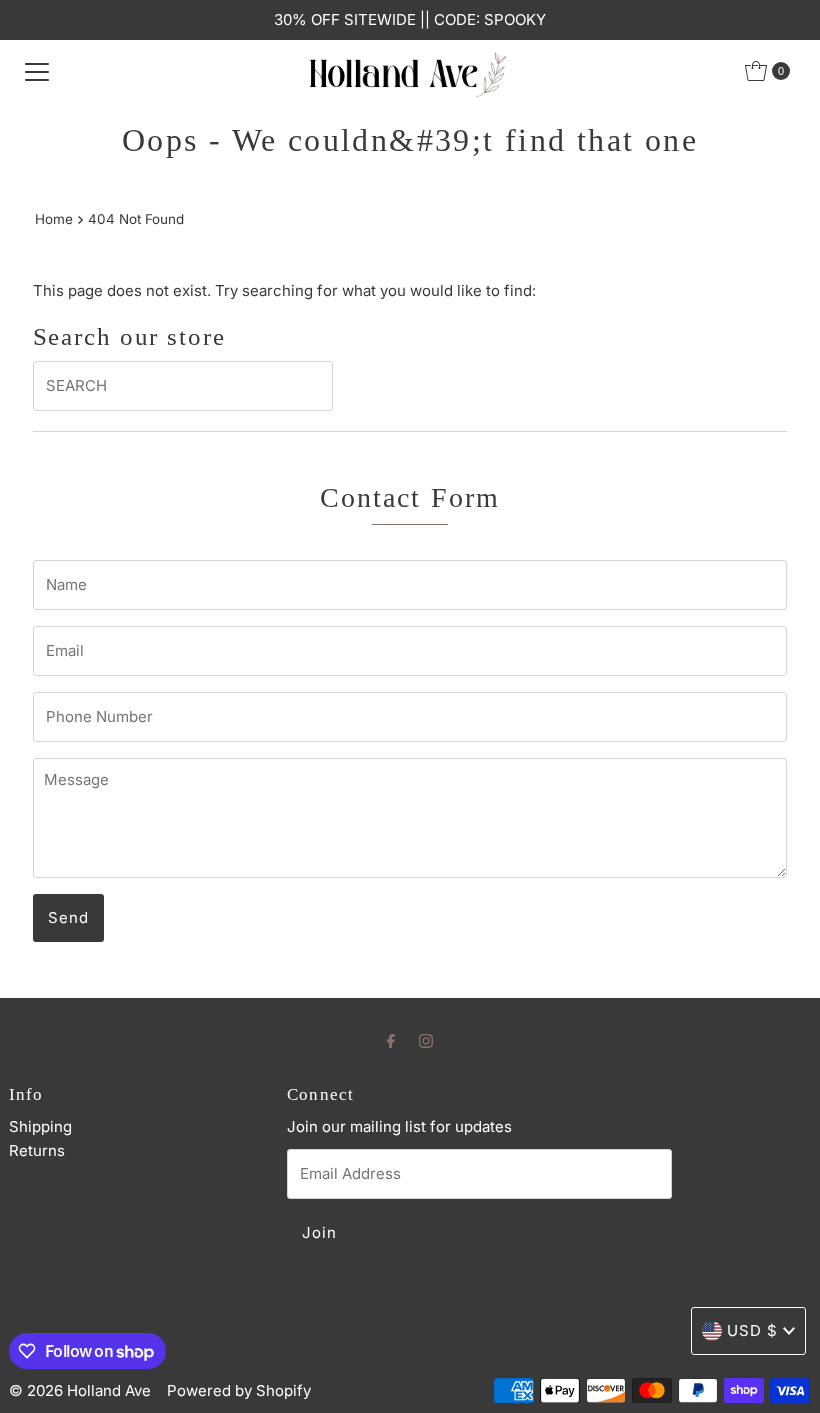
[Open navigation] (37, 71)
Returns (37, 1150)
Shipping (40, 1126)
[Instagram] (426, 1040)
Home (54, 219)
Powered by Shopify (239, 1390)
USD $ (752, 1330)
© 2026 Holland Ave (80, 1390)
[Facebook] (391, 1040)
